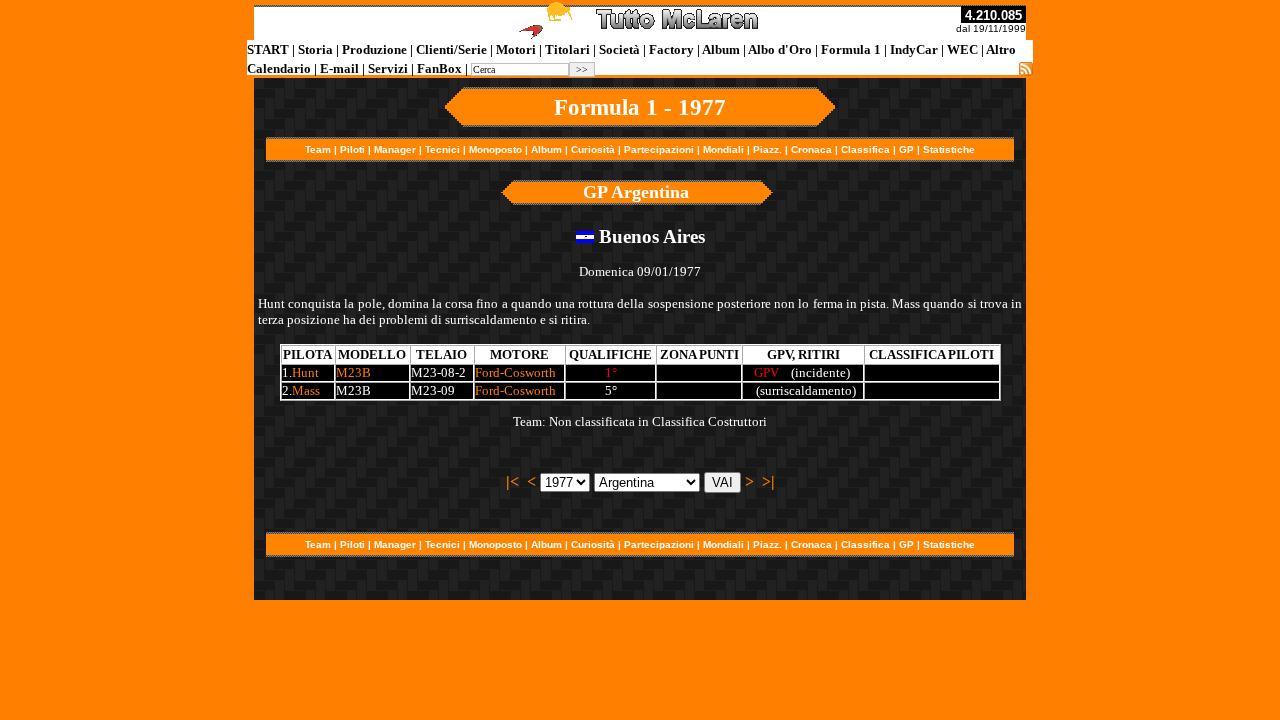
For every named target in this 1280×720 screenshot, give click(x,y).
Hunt (305, 372)
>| (768, 481)
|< (512, 481)
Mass (306, 390)
